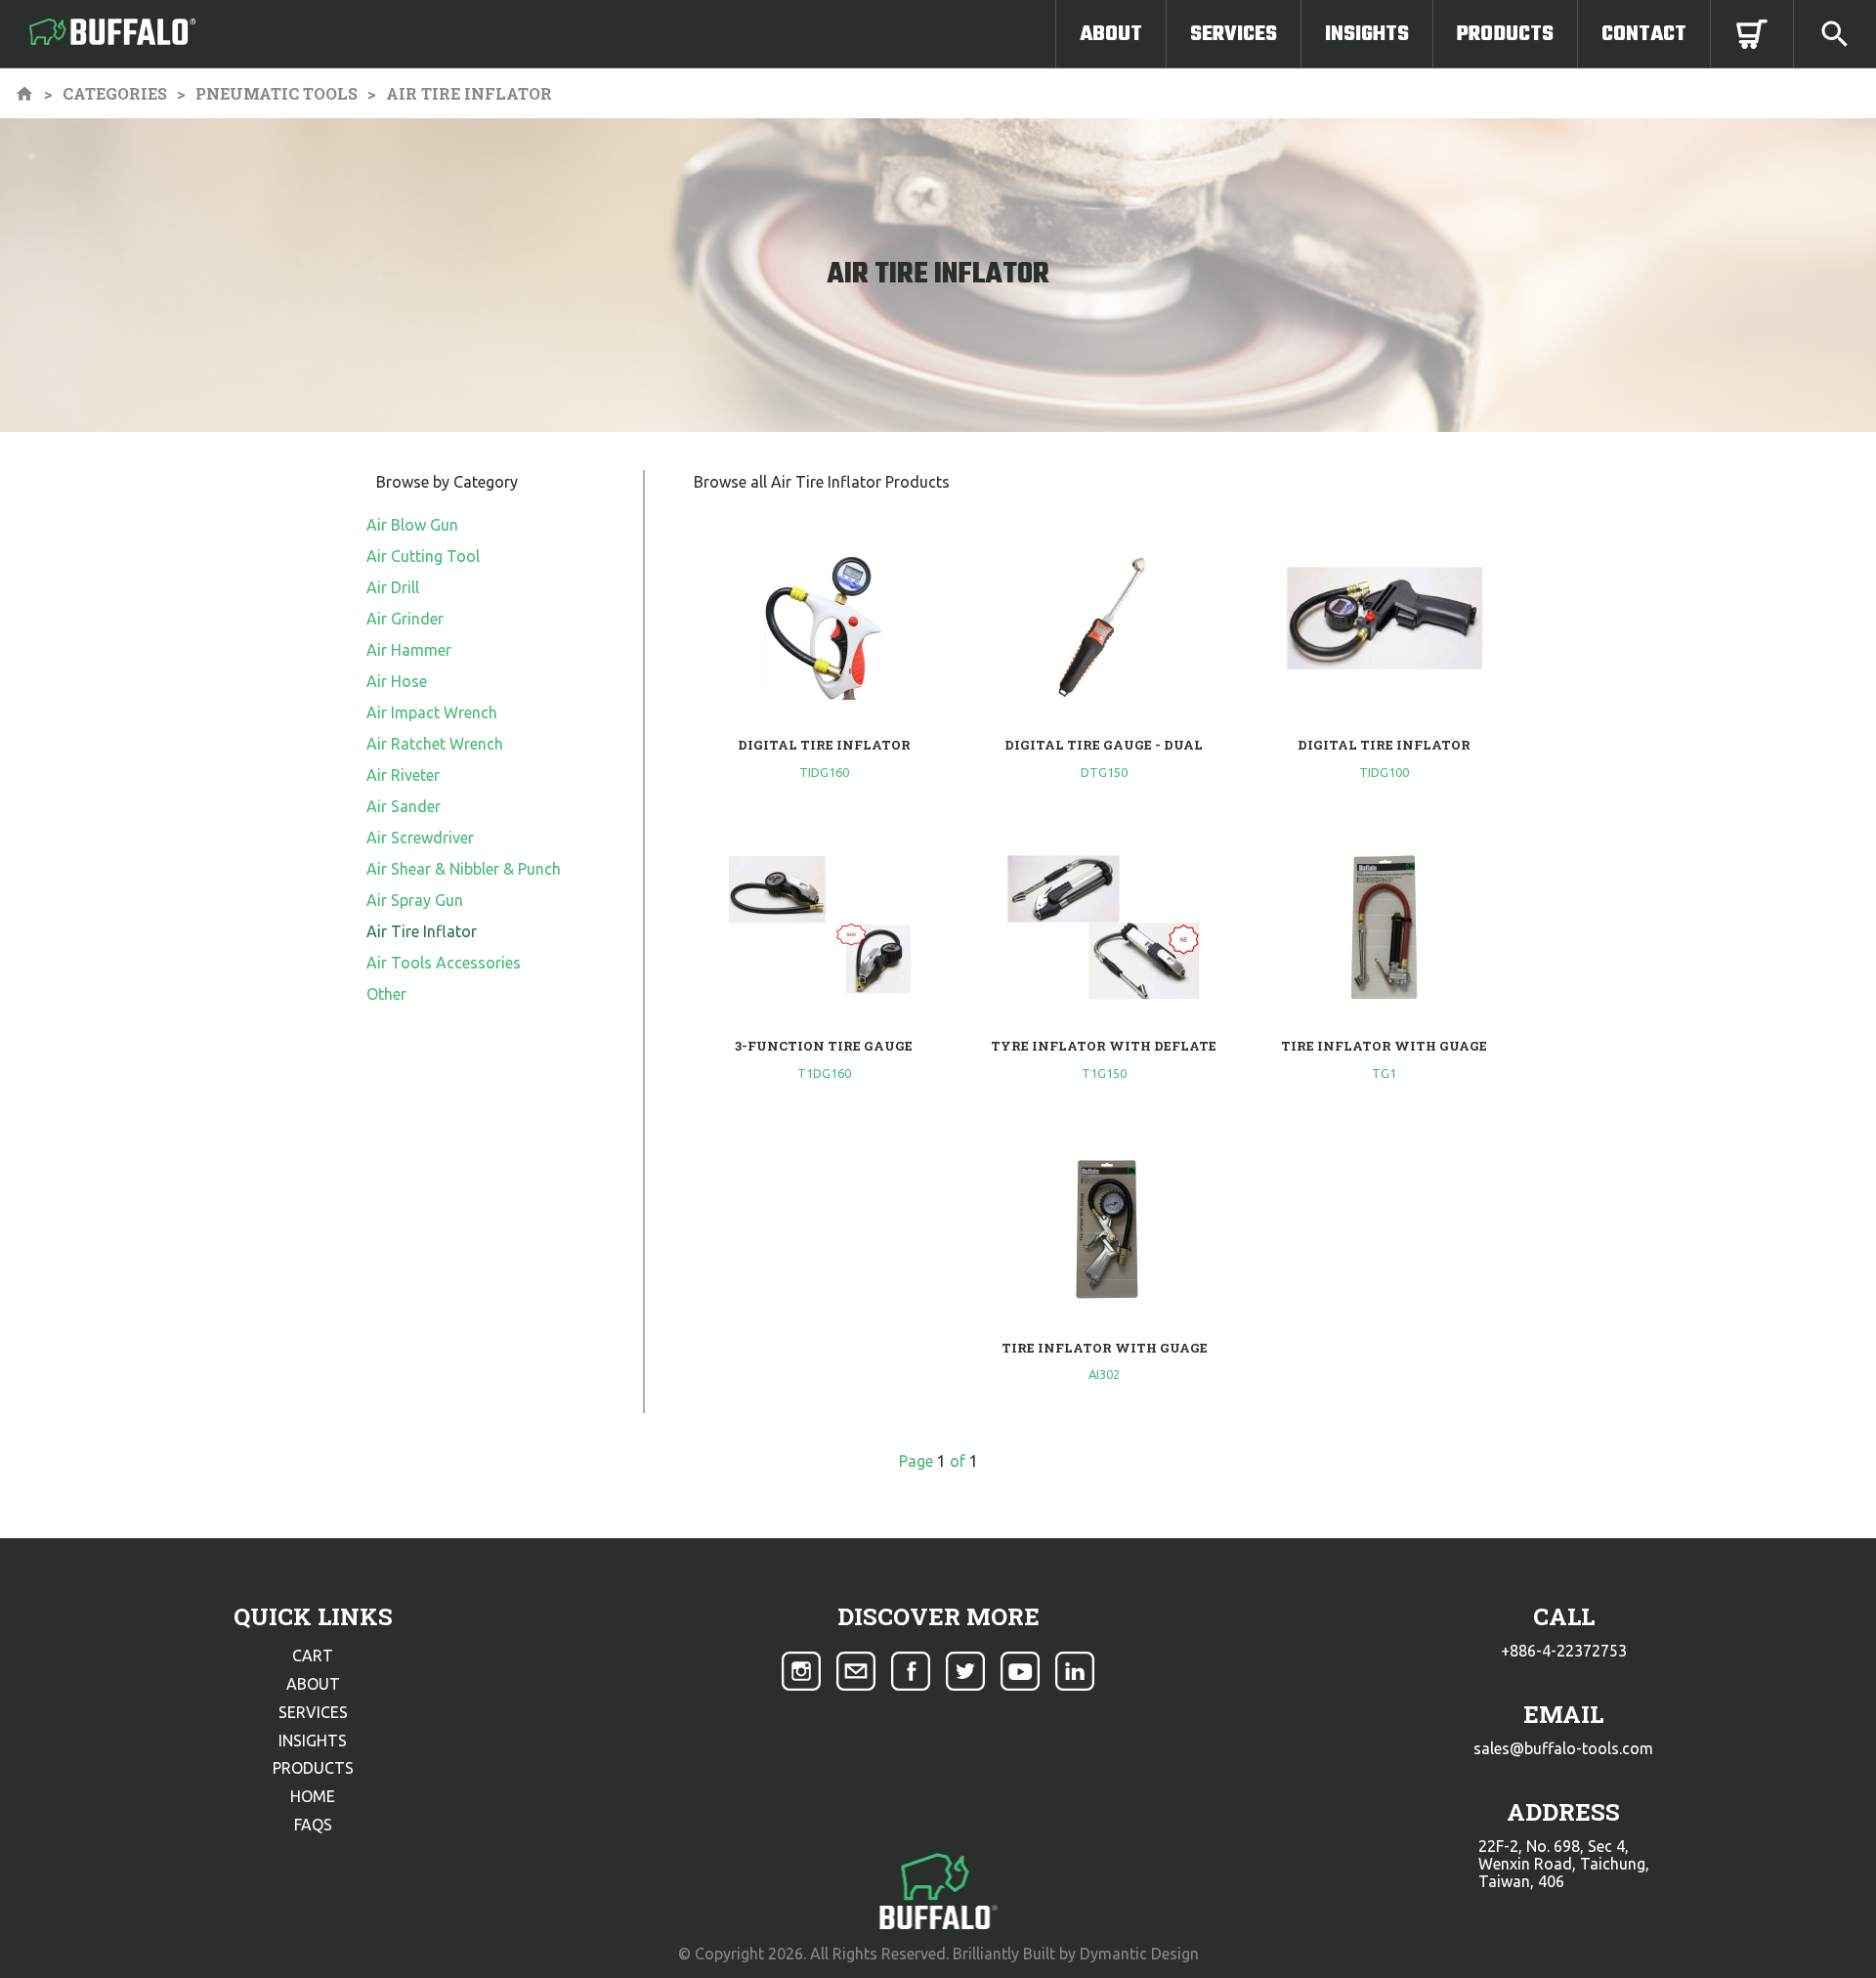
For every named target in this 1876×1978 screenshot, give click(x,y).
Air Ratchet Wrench (435, 744)
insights (313, 1741)
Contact (1644, 34)
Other (386, 994)
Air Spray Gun (415, 900)
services (313, 1712)
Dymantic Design (1139, 1954)
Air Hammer (409, 650)
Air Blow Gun (412, 525)
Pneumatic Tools (277, 93)
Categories (115, 93)
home (313, 1796)
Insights (1367, 34)
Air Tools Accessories (444, 963)
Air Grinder (405, 619)
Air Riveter (403, 775)
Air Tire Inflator (422, 931)
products (313, 1768)
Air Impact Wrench (432, 712)
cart (313, 1655)
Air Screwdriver (420, 838)
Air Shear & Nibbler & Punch (464, 869)
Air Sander (404, 806)
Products (1505, 34)
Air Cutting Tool (423, 556)
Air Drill (393, 587)
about (313, 1684)
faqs (313, 1825)
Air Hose (397, 681)
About (1111, 34)
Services (1234, 34)
